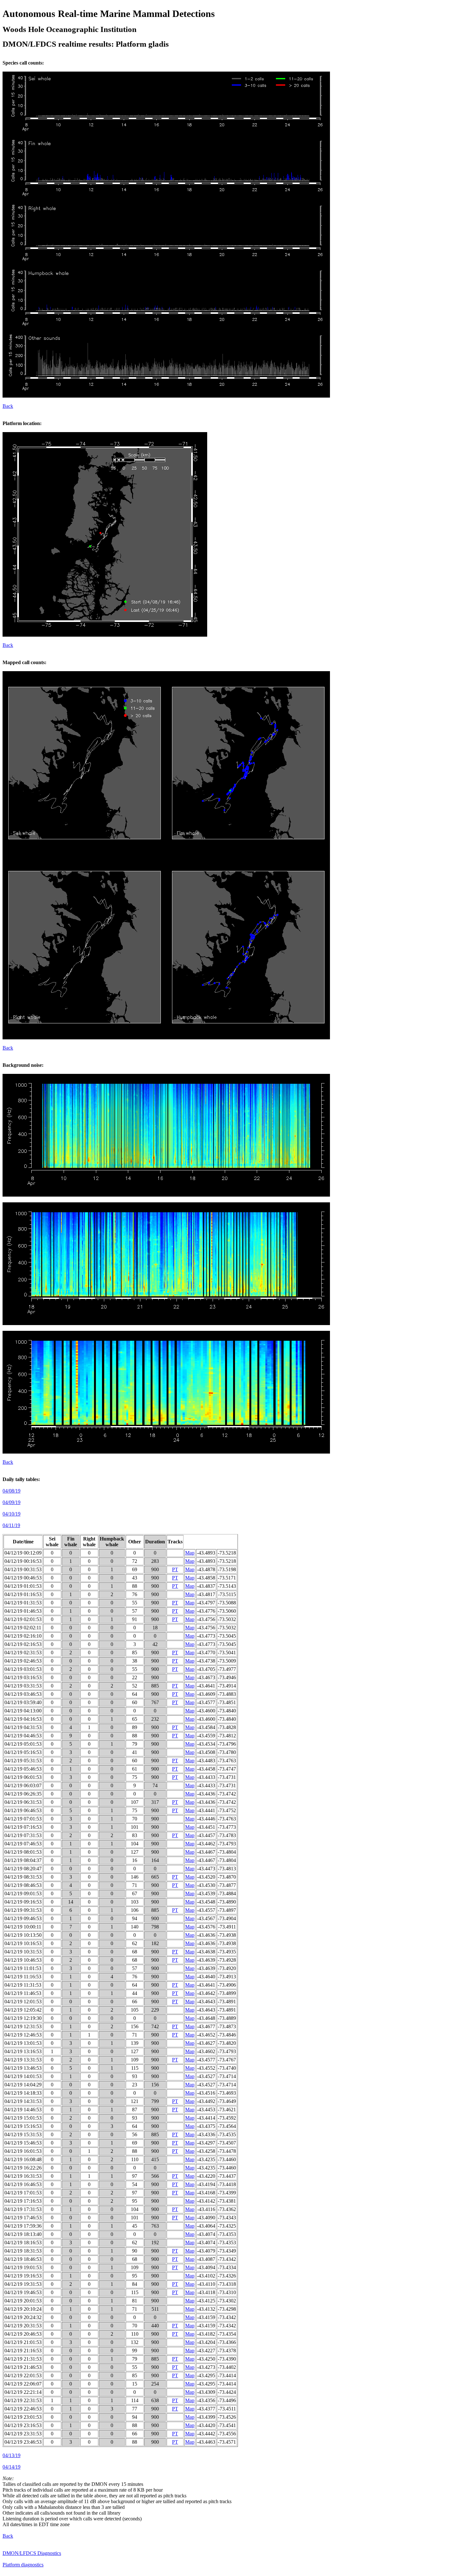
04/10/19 (12, 1514)
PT (175, 1569)
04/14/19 (12, 2467)
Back (8, 406)
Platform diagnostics (23, 2565)
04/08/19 (12, 1491)
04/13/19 (12, 2455)
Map (190, 1553)
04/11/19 (11, 1525)
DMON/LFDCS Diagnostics (32, 2553)
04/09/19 (12, 1502)
